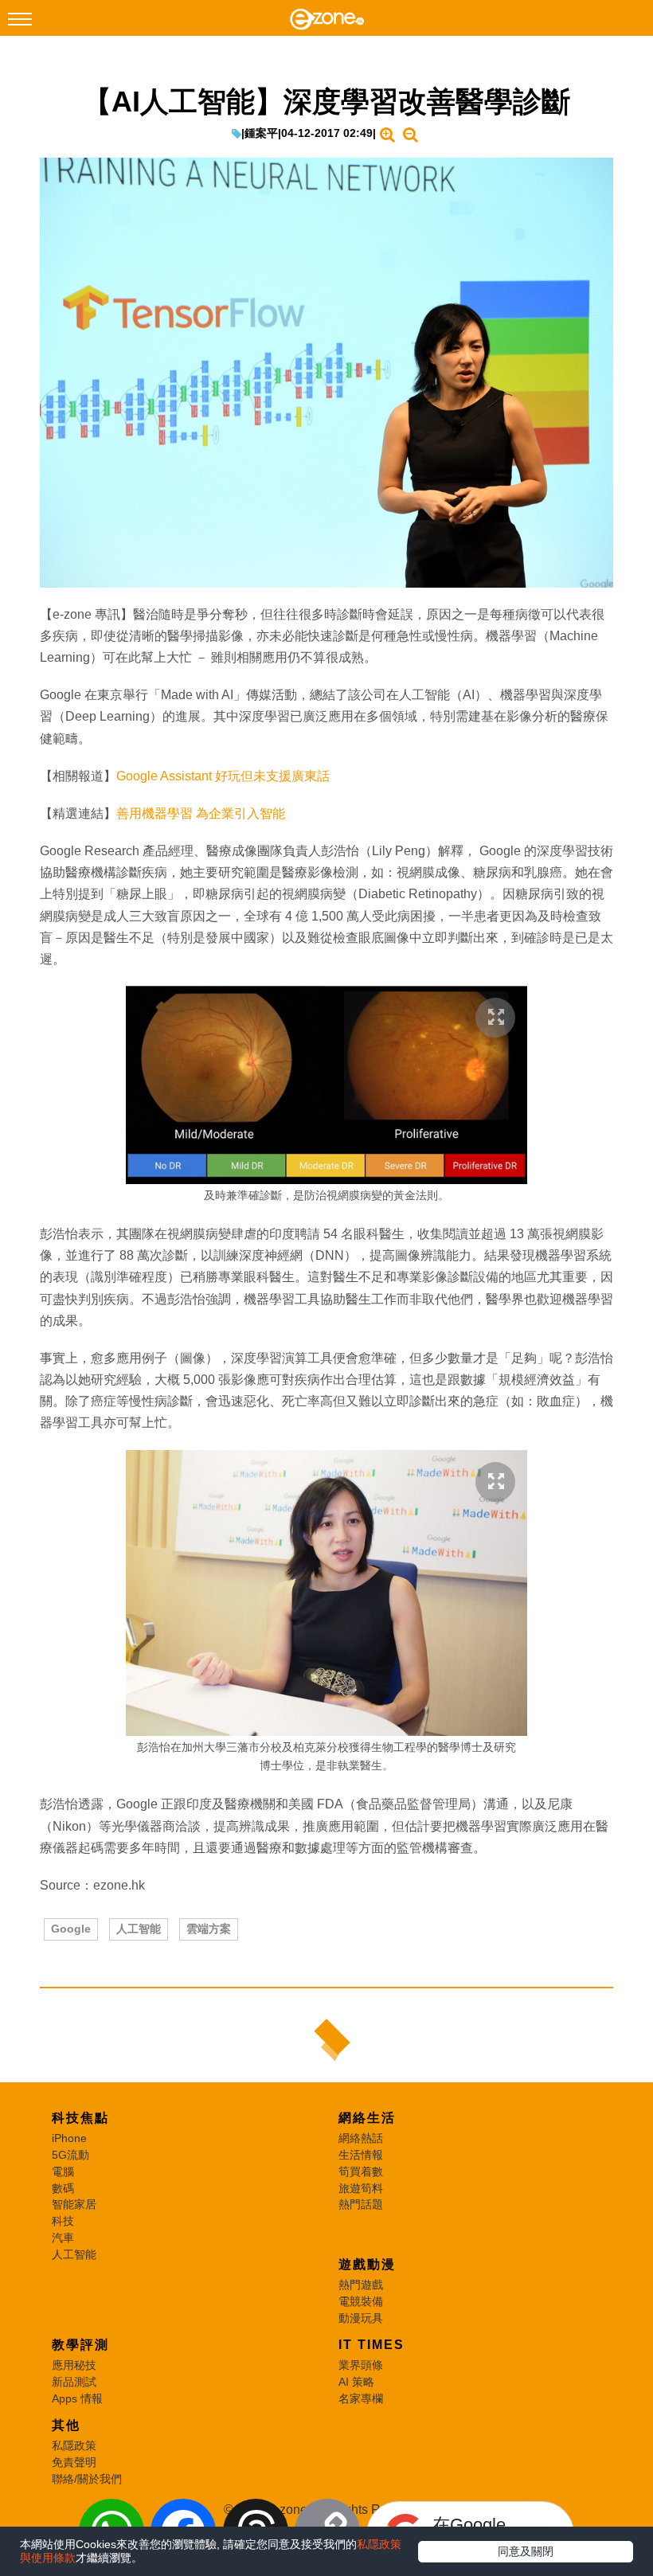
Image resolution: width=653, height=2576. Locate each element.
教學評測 (80, 2345)
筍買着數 (361, 2171)
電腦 (63, 2171)
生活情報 (361, 2155)
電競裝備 (361, 2301)
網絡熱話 (361, 2138)
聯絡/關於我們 (87, 2479)
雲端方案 (209, 1929)
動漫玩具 (361, 2318)
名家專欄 (361, 2398)
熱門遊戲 (361, 2285)
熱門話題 (361, 2204)
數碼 (63, 2188)
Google (71, 1929)
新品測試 (74, 2382)
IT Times (371, 2345)
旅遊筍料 (361, 2188)
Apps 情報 (77, 2398)
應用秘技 (74, 2365)
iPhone (69, 2138)
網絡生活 (367, 2118)
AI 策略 (356, 2382)
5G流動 (70, 2155)
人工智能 (139, 1929)
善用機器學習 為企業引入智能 (201, 813)
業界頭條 (361, 2365)
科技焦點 (80, 2118)
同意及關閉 (526, 2551)
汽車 (63, 2238)
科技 (63, 2221)
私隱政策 (74, 2445)
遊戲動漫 (367, 2264)
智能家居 (74, 2204)
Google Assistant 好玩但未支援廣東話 (223, 776)
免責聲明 (74, 2462)
